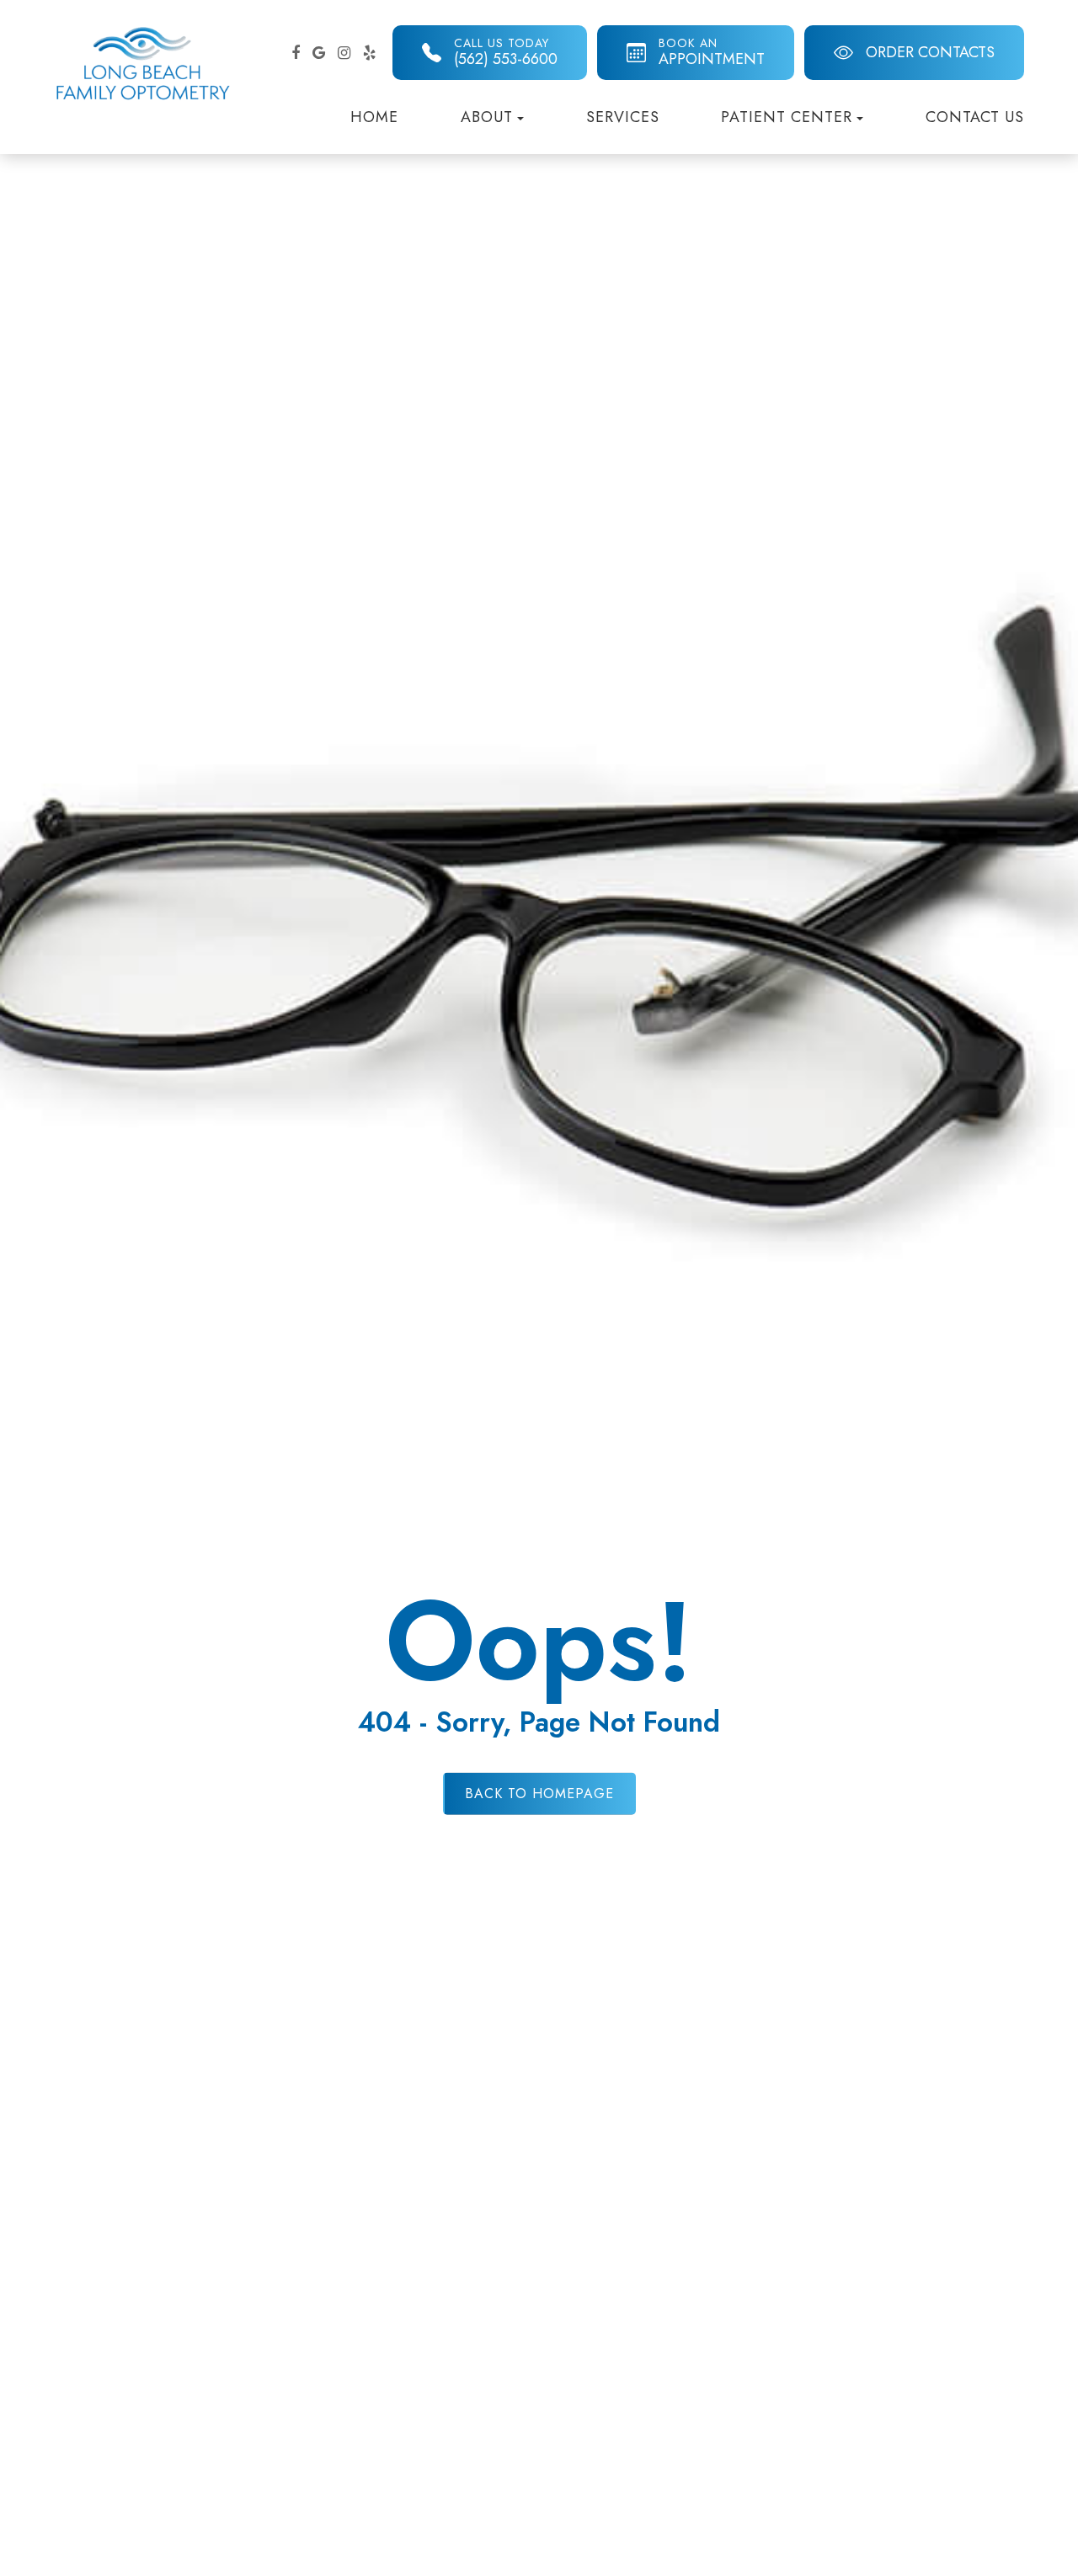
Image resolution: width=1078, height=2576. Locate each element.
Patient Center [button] (787, 117)
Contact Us (975, 117)
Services (623, 117)
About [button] (487, 117)
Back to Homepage (539, 1793)
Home (374, 117)
